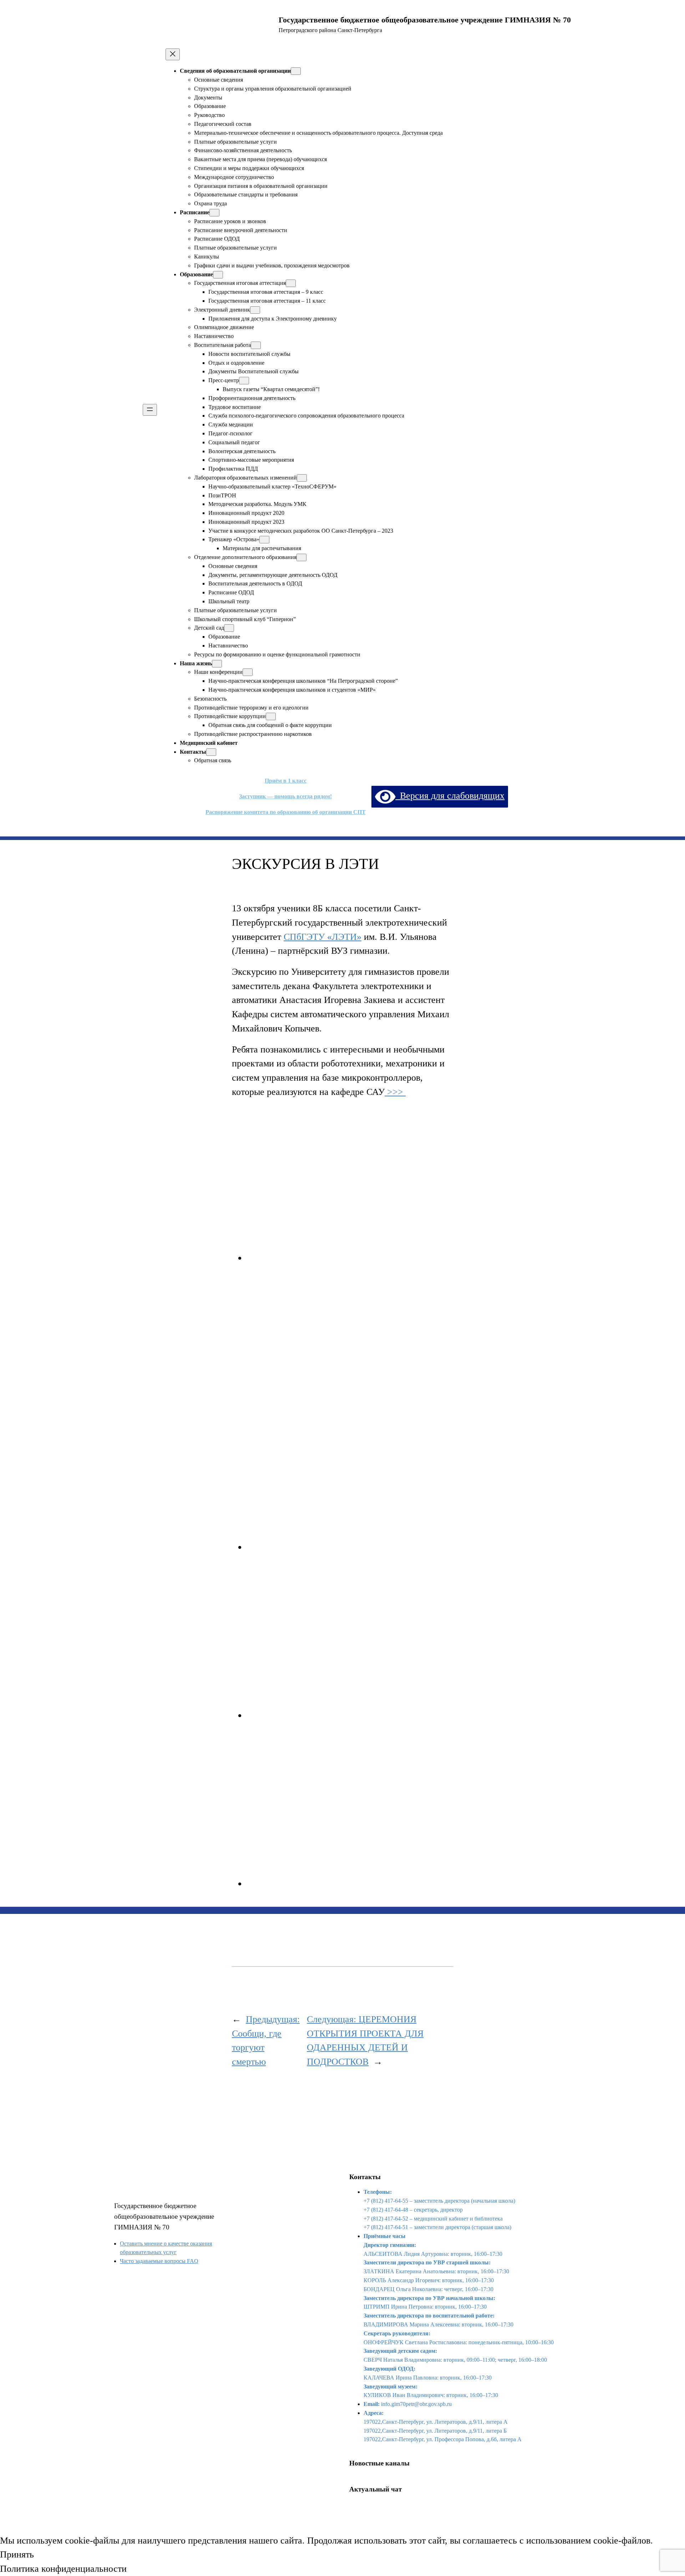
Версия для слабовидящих (450, 796)
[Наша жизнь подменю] (217, 664)
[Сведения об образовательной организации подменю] (296, 71)
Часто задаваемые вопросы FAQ (159, 2261)
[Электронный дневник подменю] (255, 310)
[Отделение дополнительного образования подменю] (301, 557)
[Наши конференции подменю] (248, 672)
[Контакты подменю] (211, 752)
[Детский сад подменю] (229, 628)
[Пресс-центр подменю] (244, 381)
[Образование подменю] (218, 275)
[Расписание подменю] (214, 213)
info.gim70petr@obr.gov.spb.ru (416, 2404)
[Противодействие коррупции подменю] (271, 716)
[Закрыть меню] (173, 54)
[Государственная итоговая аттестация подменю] (291, 283)
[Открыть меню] (150, 410)
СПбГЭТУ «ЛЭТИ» (323, 937)
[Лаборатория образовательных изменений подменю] (302, 478)
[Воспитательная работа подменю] (256, 345)
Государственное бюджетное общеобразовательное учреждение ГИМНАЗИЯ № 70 (164, 2216)
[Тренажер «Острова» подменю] (264, 540)
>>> (395, 1092)
